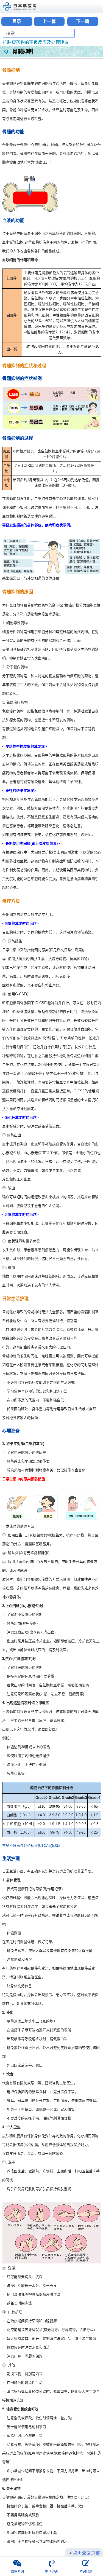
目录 (17, 21)
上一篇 (49, 21)
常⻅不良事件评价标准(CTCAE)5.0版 (31, 1846)
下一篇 (83, 21)
